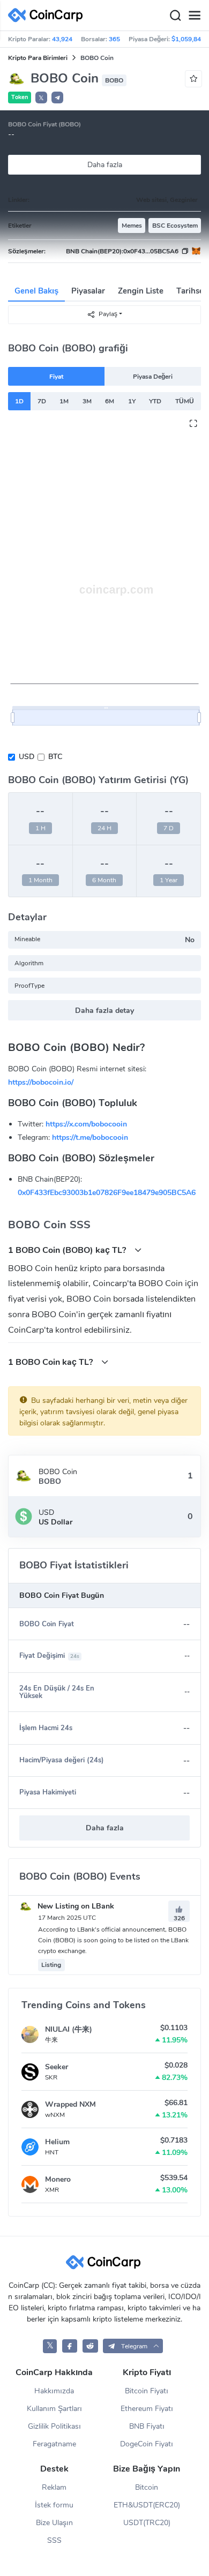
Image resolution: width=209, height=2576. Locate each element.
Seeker (57, 2067)
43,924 (62, 39)
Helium (57, 2142)
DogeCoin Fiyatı (147, 2444)
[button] (57, 97)
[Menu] (195, 16)
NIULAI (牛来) (69, 2029)
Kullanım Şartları (54, 2409)
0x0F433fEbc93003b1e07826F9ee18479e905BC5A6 (107, 1193)
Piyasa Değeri (153, 377)
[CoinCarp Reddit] (90, 2346)
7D (42, 401)
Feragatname (54, 2444)
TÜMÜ (185, 401)
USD (27, 757)
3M (87, 401)
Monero (58, 2179)
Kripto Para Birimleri (38, 58)
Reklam (54, 2487)
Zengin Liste (141, 291)
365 (114, 39)
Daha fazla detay (104, 1011)
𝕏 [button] (41, 98)
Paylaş (108, 314)
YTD (155, 401)
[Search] (175, 16)
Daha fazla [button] (105, 1828)
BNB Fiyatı (147, 2426)
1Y (132, 401)
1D (19, 401)
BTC (55, 757)
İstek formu (54, 2505)
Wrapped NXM (70, 2104)
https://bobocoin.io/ (41, 1082)
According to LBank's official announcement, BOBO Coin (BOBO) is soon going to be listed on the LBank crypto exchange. (113, 1940)
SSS (54, 2540)
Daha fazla (105, 165)
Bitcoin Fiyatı (147, 2391)
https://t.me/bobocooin (90, 1137)
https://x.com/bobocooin (86, 1124)
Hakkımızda (54, 2391)
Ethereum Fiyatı (147, 2409)
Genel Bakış (36, 291)
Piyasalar (88, 291)
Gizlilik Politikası (54, 2426)
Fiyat (56, 377)
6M (110, 401)
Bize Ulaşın (54, 2523)
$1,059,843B (190, 39)
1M (64, 401)
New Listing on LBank (75, 1906)
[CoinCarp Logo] (48, 15)
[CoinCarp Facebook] (70, 2346)
